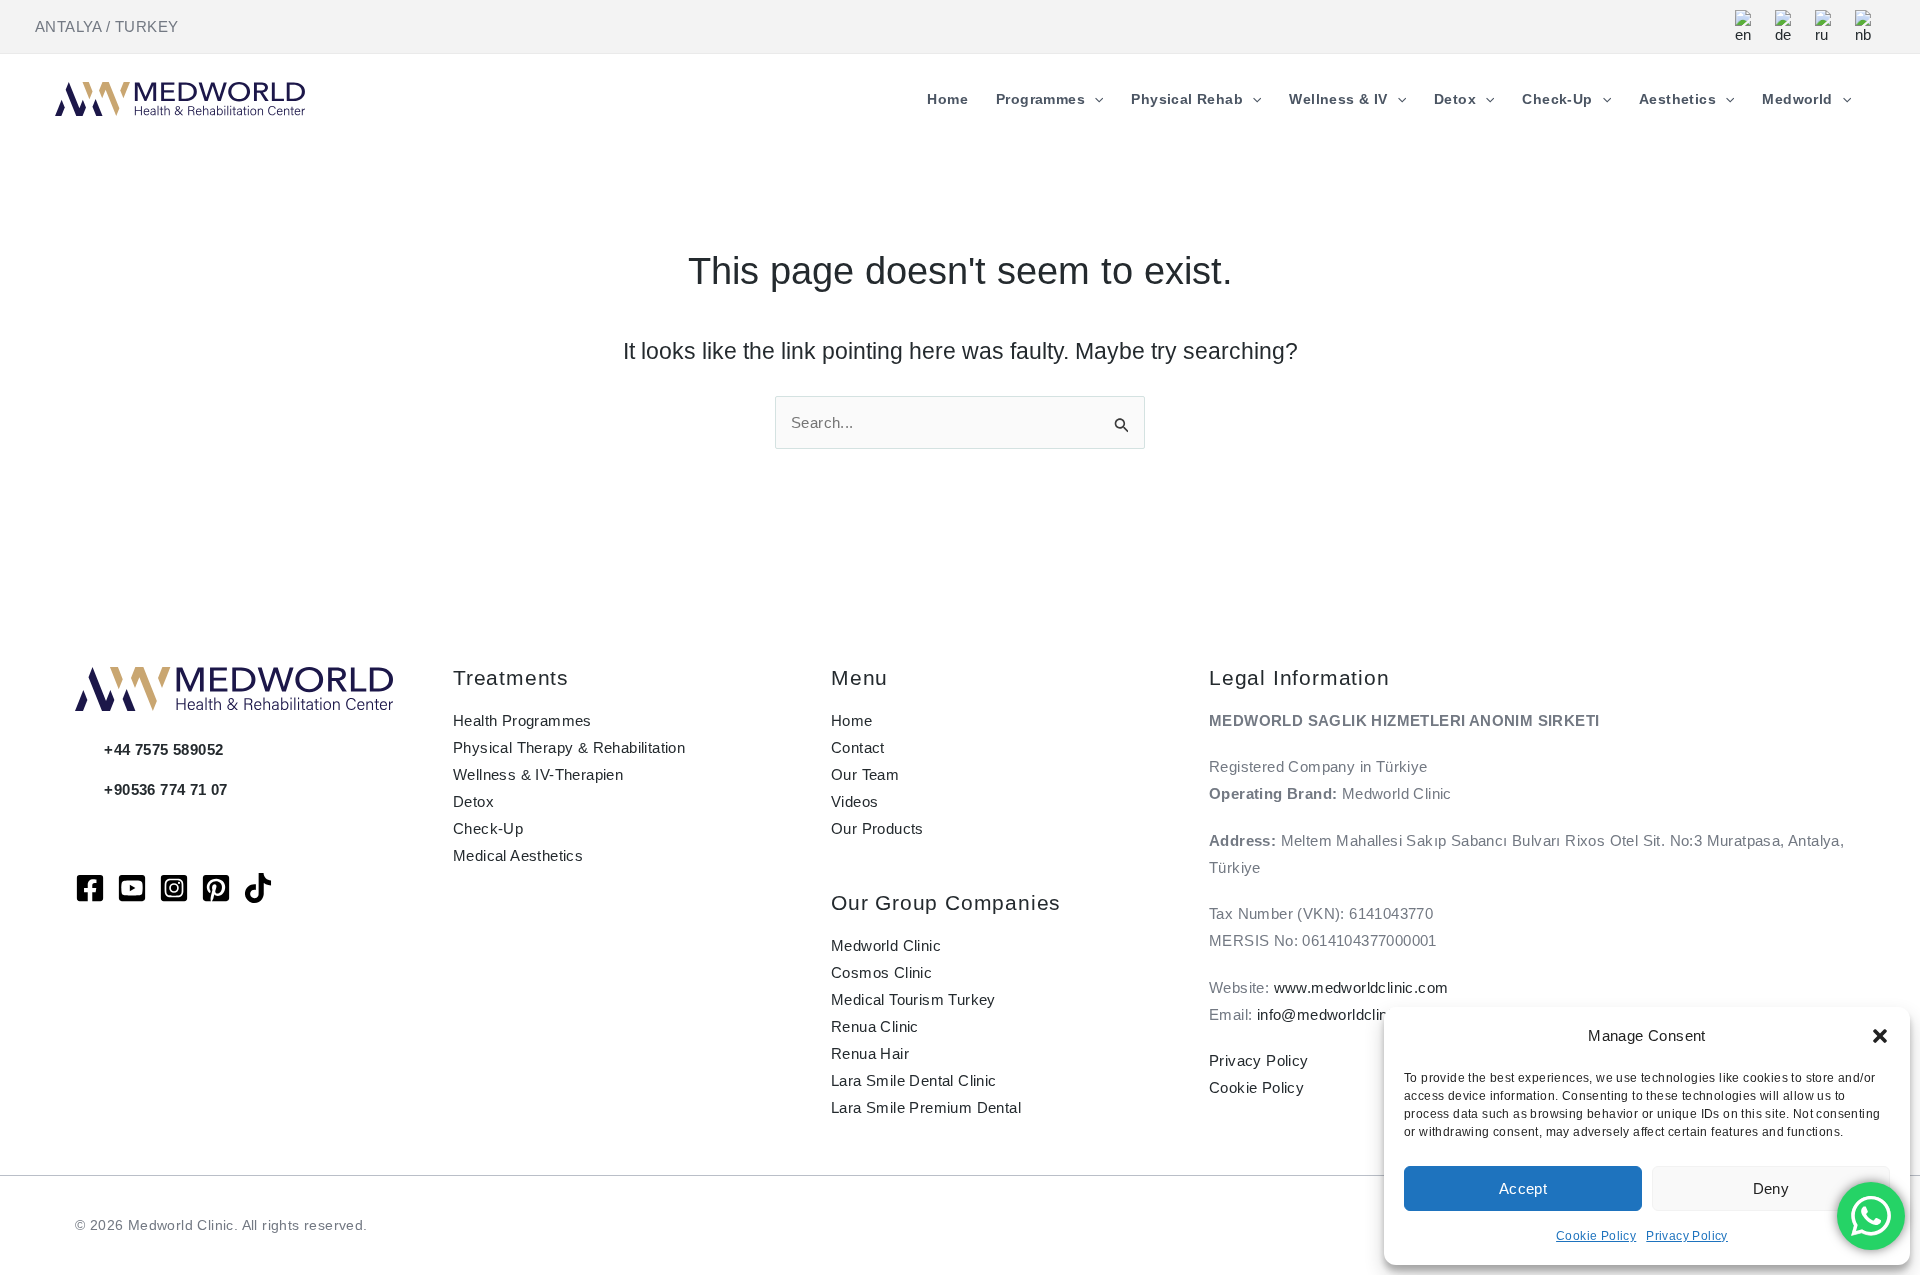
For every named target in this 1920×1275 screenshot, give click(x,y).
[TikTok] (258, 888)
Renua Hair (870, 1053)
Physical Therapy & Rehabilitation (569, 747)
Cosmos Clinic (881, 972)
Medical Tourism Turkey (913, 999)
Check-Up (488, 828)
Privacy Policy (1687, 1236)
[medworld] (216, 888)
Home (852, 720)
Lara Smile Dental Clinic (914, 1080)
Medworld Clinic (886, 945)
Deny (1771, 1188)
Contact (858, 747)
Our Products (877, 828)
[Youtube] (132, 888)
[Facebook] (90, 888)
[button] (1880, 1036)
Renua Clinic (875, 1026)
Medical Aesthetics (518, 855)
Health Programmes (522, 720)
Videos (854, 801)
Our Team (865, 774)
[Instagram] (174, 888)
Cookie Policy (1596, 1236)
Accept (1523, 1188)
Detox (473, 801)
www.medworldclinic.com (1361, 987)
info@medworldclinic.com (1345, 1014)
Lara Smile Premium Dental (926, 1107)
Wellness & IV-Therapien (538, 774)
